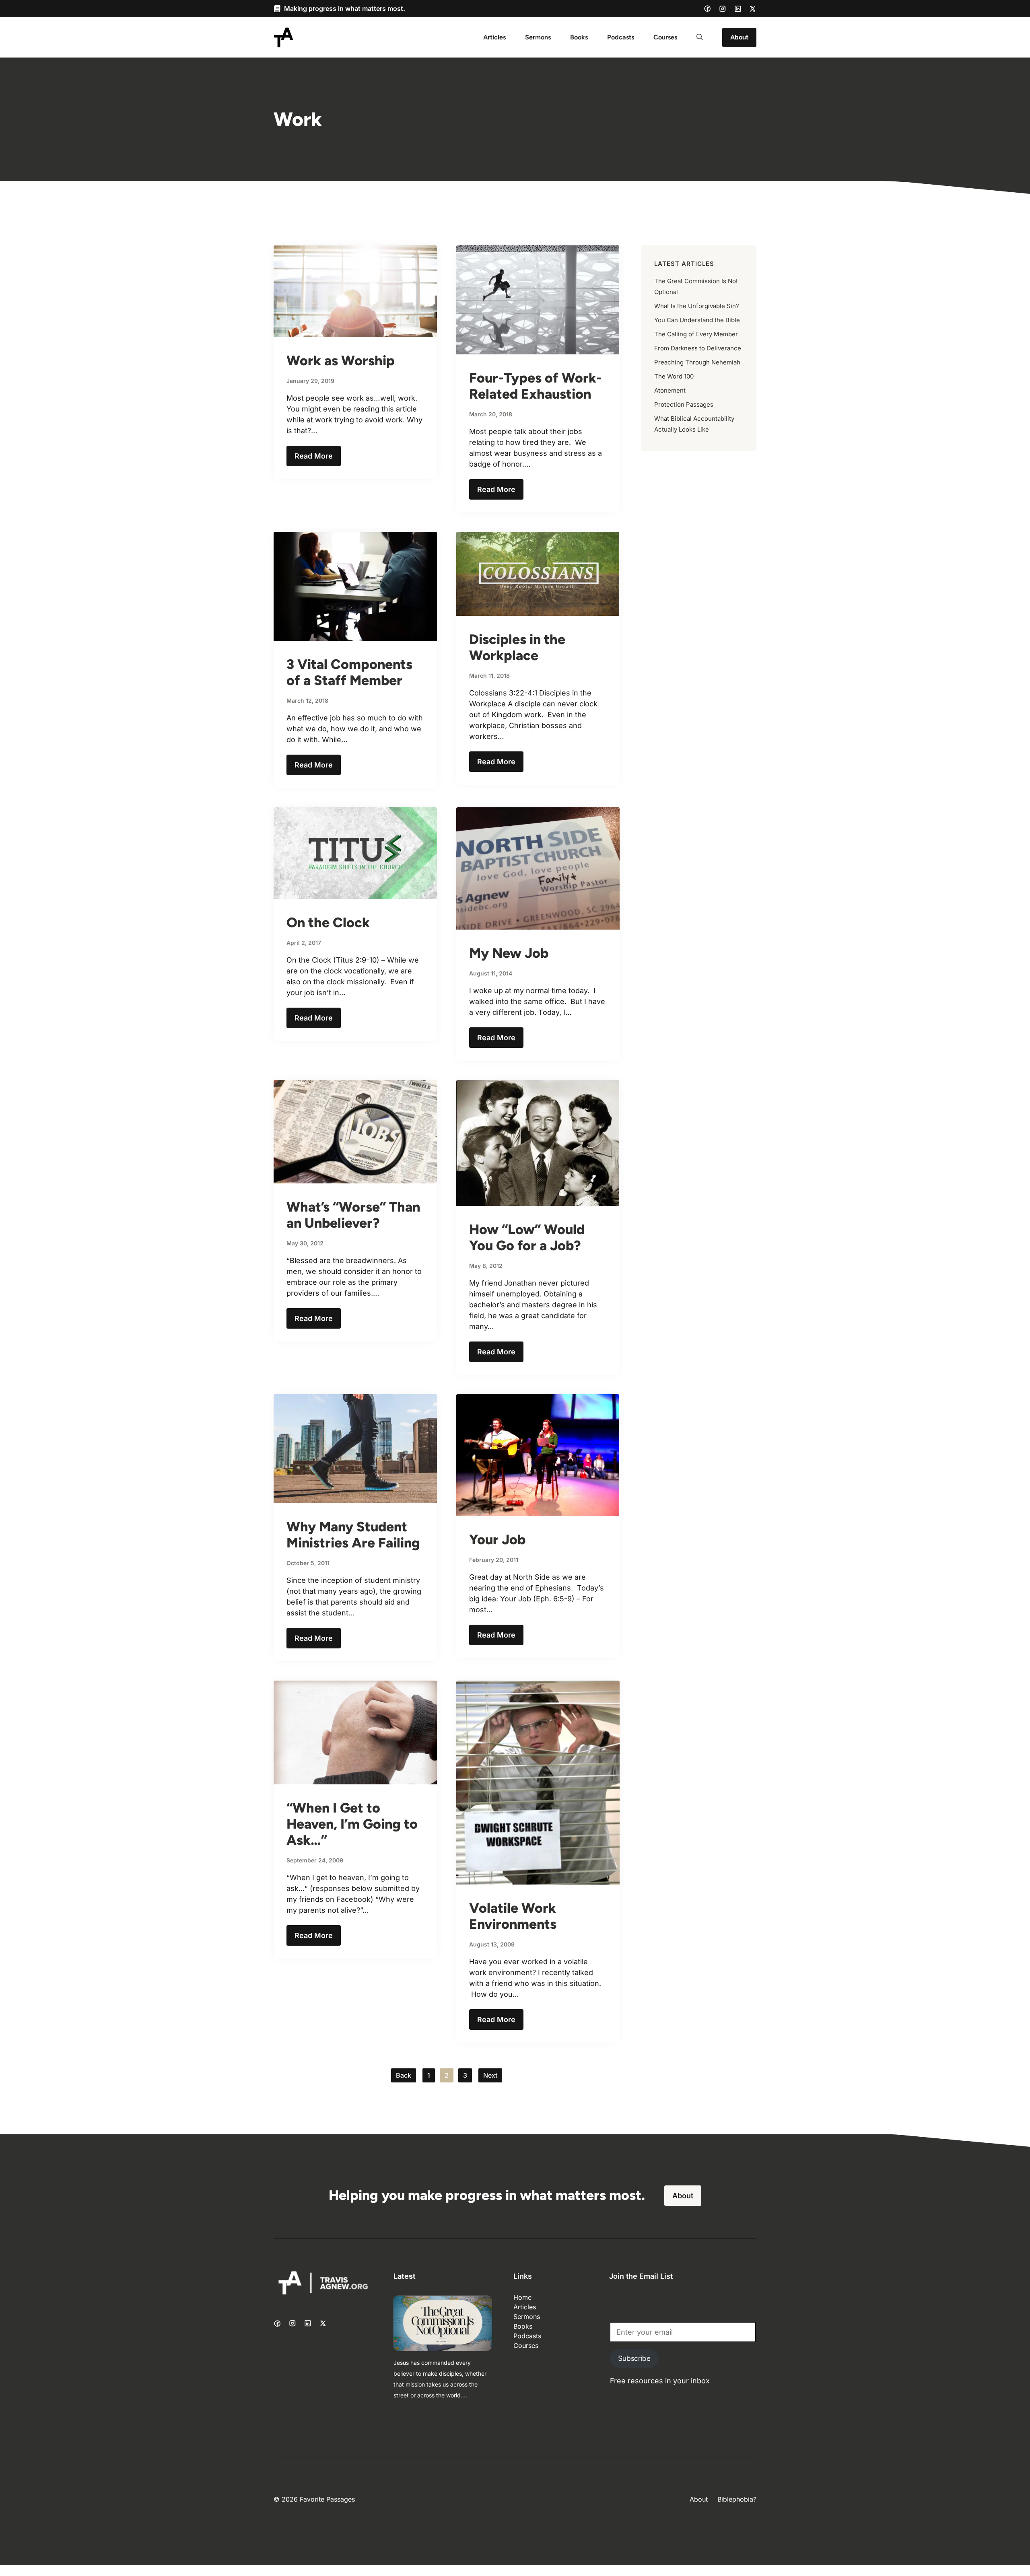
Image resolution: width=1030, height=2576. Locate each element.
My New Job (509, 953)
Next (490, 2075)
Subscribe (634, 2358)
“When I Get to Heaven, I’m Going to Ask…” (352, 1824)
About (739, 37)
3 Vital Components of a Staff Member (349, 672)
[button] (700, 37)
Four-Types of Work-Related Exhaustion (536, 386)
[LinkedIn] (738, 9)
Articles (494, 37)
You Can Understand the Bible (697, 320)
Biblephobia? (737, 2499)
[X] (753, 9)
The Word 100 (674, 376)
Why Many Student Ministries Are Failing (353, 1535)
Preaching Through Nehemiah (697, 362)
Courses (665, 37)
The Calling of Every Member (696, 334)
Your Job (497, 1540)
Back (404, 2075)
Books (579, 37)
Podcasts (621, 37)
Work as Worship (341, 361)
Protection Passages (684, 404)
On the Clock (328, 923)
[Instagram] (723, 9)
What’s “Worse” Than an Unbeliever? (353, 1215)
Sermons (538, 37)
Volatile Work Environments (513, 1916)
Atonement (670, 390)
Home (522, 2297)
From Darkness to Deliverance (698, 348)
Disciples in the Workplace (517, 647)
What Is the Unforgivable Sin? (697, 306)
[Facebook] (707, 8)
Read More (314, 456)
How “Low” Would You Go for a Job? (527, 1238)
